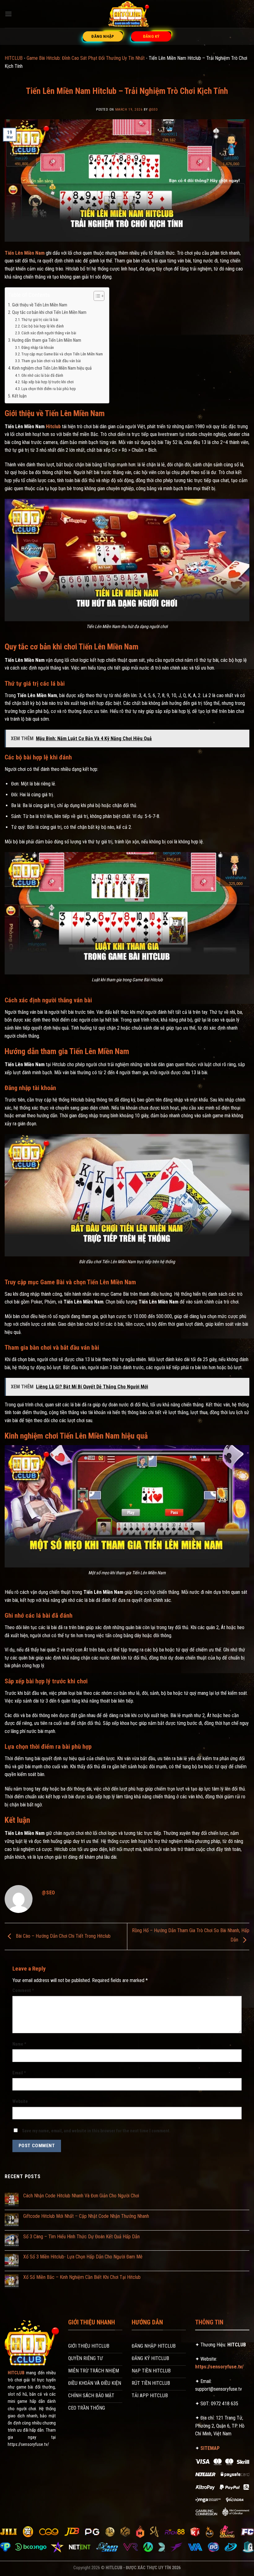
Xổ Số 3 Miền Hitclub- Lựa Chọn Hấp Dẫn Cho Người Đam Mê (83, 2257)
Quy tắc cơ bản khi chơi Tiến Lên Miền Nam (50, 312)
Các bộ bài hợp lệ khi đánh (43, 326)
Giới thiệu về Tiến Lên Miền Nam (40, 305)
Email (19, 2073)
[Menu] (8, 14)
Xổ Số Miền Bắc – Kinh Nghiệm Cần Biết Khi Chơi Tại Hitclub (82, 2277)
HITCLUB (14, 58)
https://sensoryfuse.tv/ (219, 2367)
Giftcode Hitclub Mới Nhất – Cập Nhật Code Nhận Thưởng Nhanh (86, 2216)
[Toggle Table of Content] (96, 296)
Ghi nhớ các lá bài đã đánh (42, 375)
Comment (23, 1991)
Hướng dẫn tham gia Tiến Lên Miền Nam (47, 340)
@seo (153, 110)
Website (20, 2101)
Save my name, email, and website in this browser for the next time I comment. (96, 2131)
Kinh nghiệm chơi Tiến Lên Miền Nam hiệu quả (52, 368)
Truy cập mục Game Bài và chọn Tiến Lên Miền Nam (62, 354)
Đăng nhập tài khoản (38, 347)
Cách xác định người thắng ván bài (49, 333)
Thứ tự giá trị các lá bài (40, 320)
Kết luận (19, 396)
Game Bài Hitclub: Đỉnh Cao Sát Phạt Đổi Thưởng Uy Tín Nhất (86, 58)
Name (19, 2044)
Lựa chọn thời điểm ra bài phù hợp (49, 389)
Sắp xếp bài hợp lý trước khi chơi (48, 382)
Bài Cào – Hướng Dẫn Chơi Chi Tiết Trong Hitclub (63, 1936)
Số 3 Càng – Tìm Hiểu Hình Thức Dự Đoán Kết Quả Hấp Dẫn (81, 2237)
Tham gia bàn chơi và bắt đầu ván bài (51, 361)
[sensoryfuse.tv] (127, 14)
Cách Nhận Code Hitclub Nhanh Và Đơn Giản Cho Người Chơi (81, 2196)
